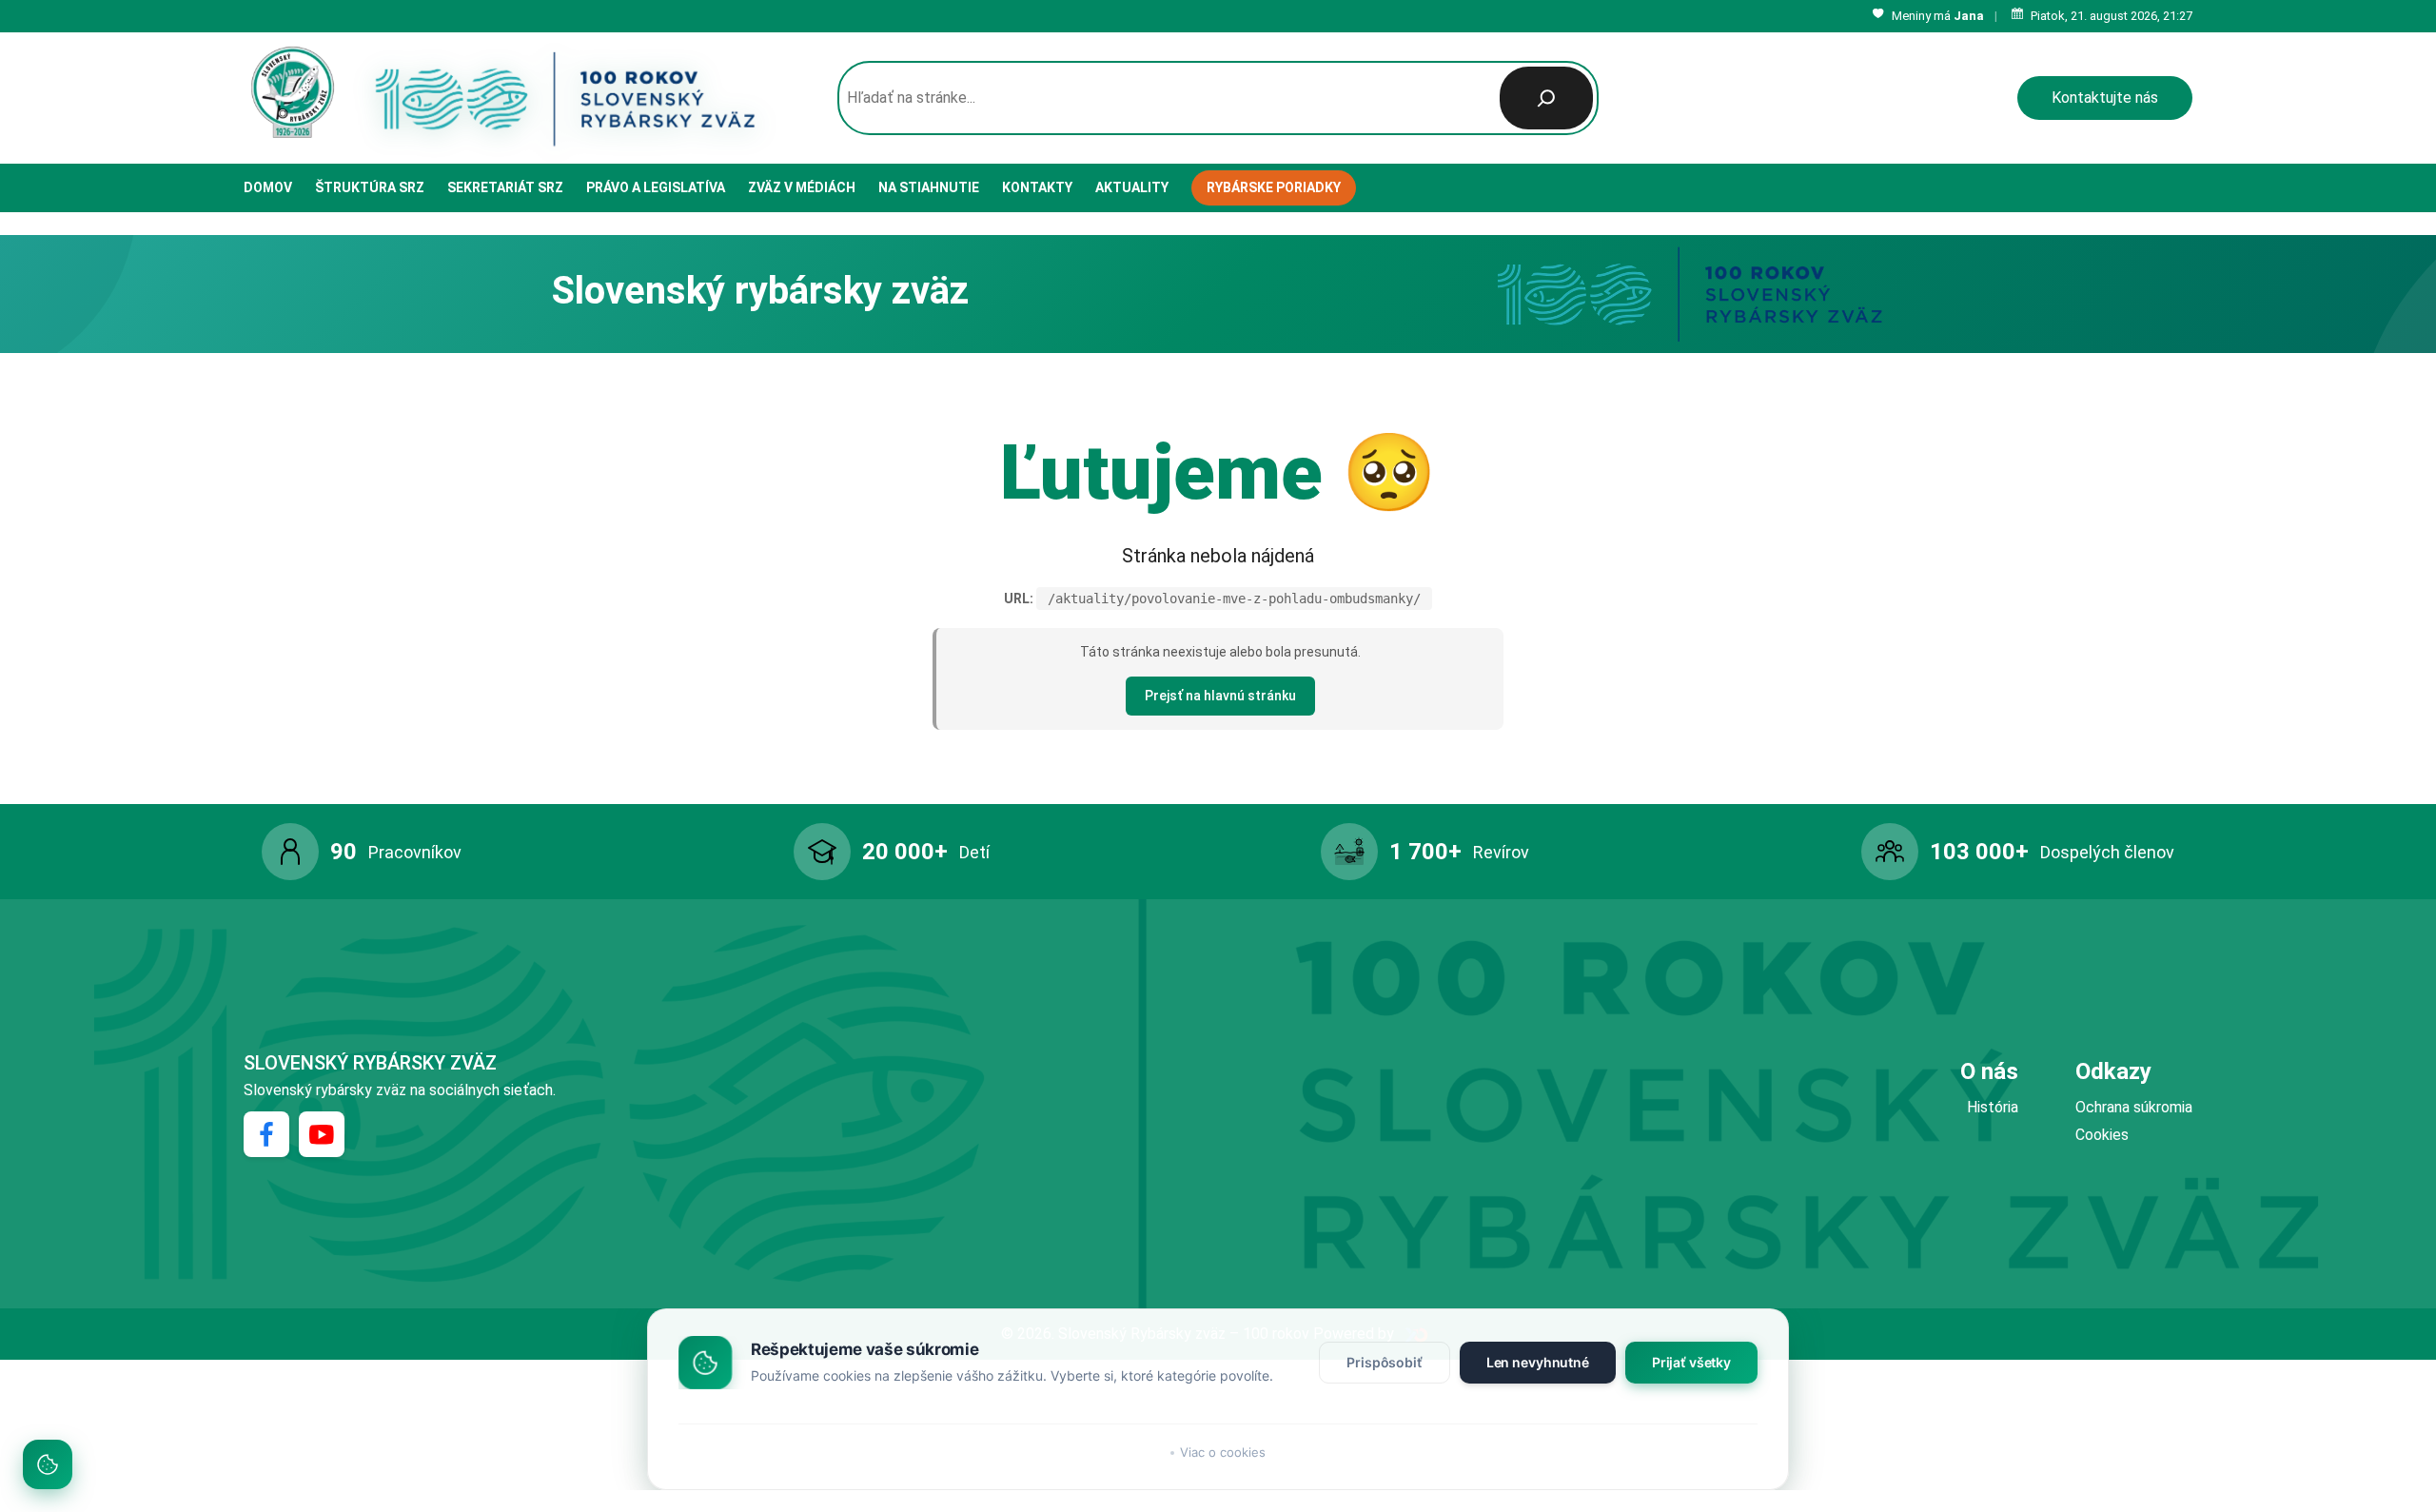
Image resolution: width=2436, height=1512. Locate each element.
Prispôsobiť (1384, 1362)
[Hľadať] (1546, 98)
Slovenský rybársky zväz (370, 1063)
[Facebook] (266, 1134)
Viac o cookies (1223, 1452)
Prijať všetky (1691, 1362)
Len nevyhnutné (1538, 1362)
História (1993, 1107)
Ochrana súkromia (2134, 1107)
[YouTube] (322, 1134)
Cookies (2102, 1135)
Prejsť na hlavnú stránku (1220, 696)
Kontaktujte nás (2105, 98)
